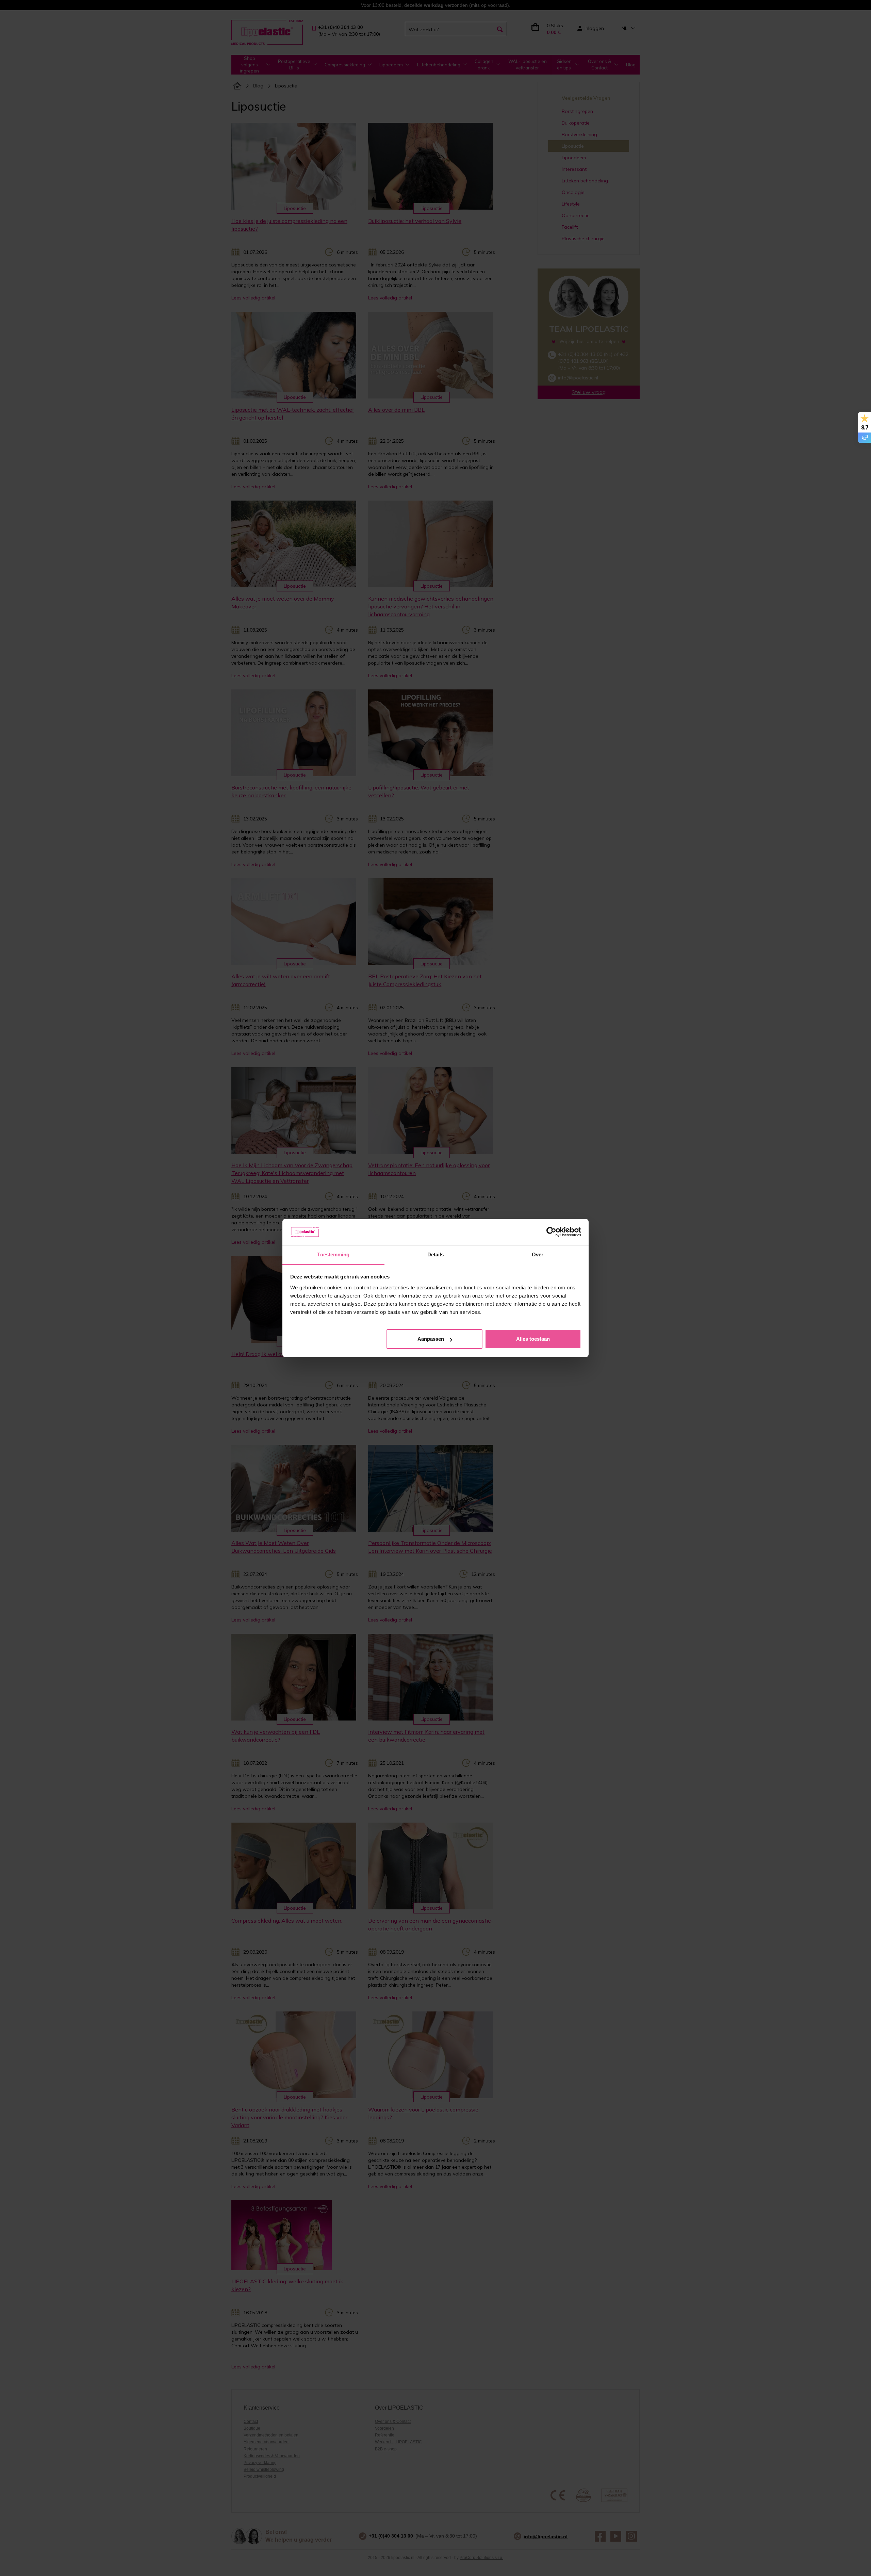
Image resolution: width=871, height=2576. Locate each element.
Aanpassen (431, 1339)
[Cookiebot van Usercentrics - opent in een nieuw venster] (551, 1232)
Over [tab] (538, 1254)
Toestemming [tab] (333, 1254)
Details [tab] (436, 1254)
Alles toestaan (533, 1339)
